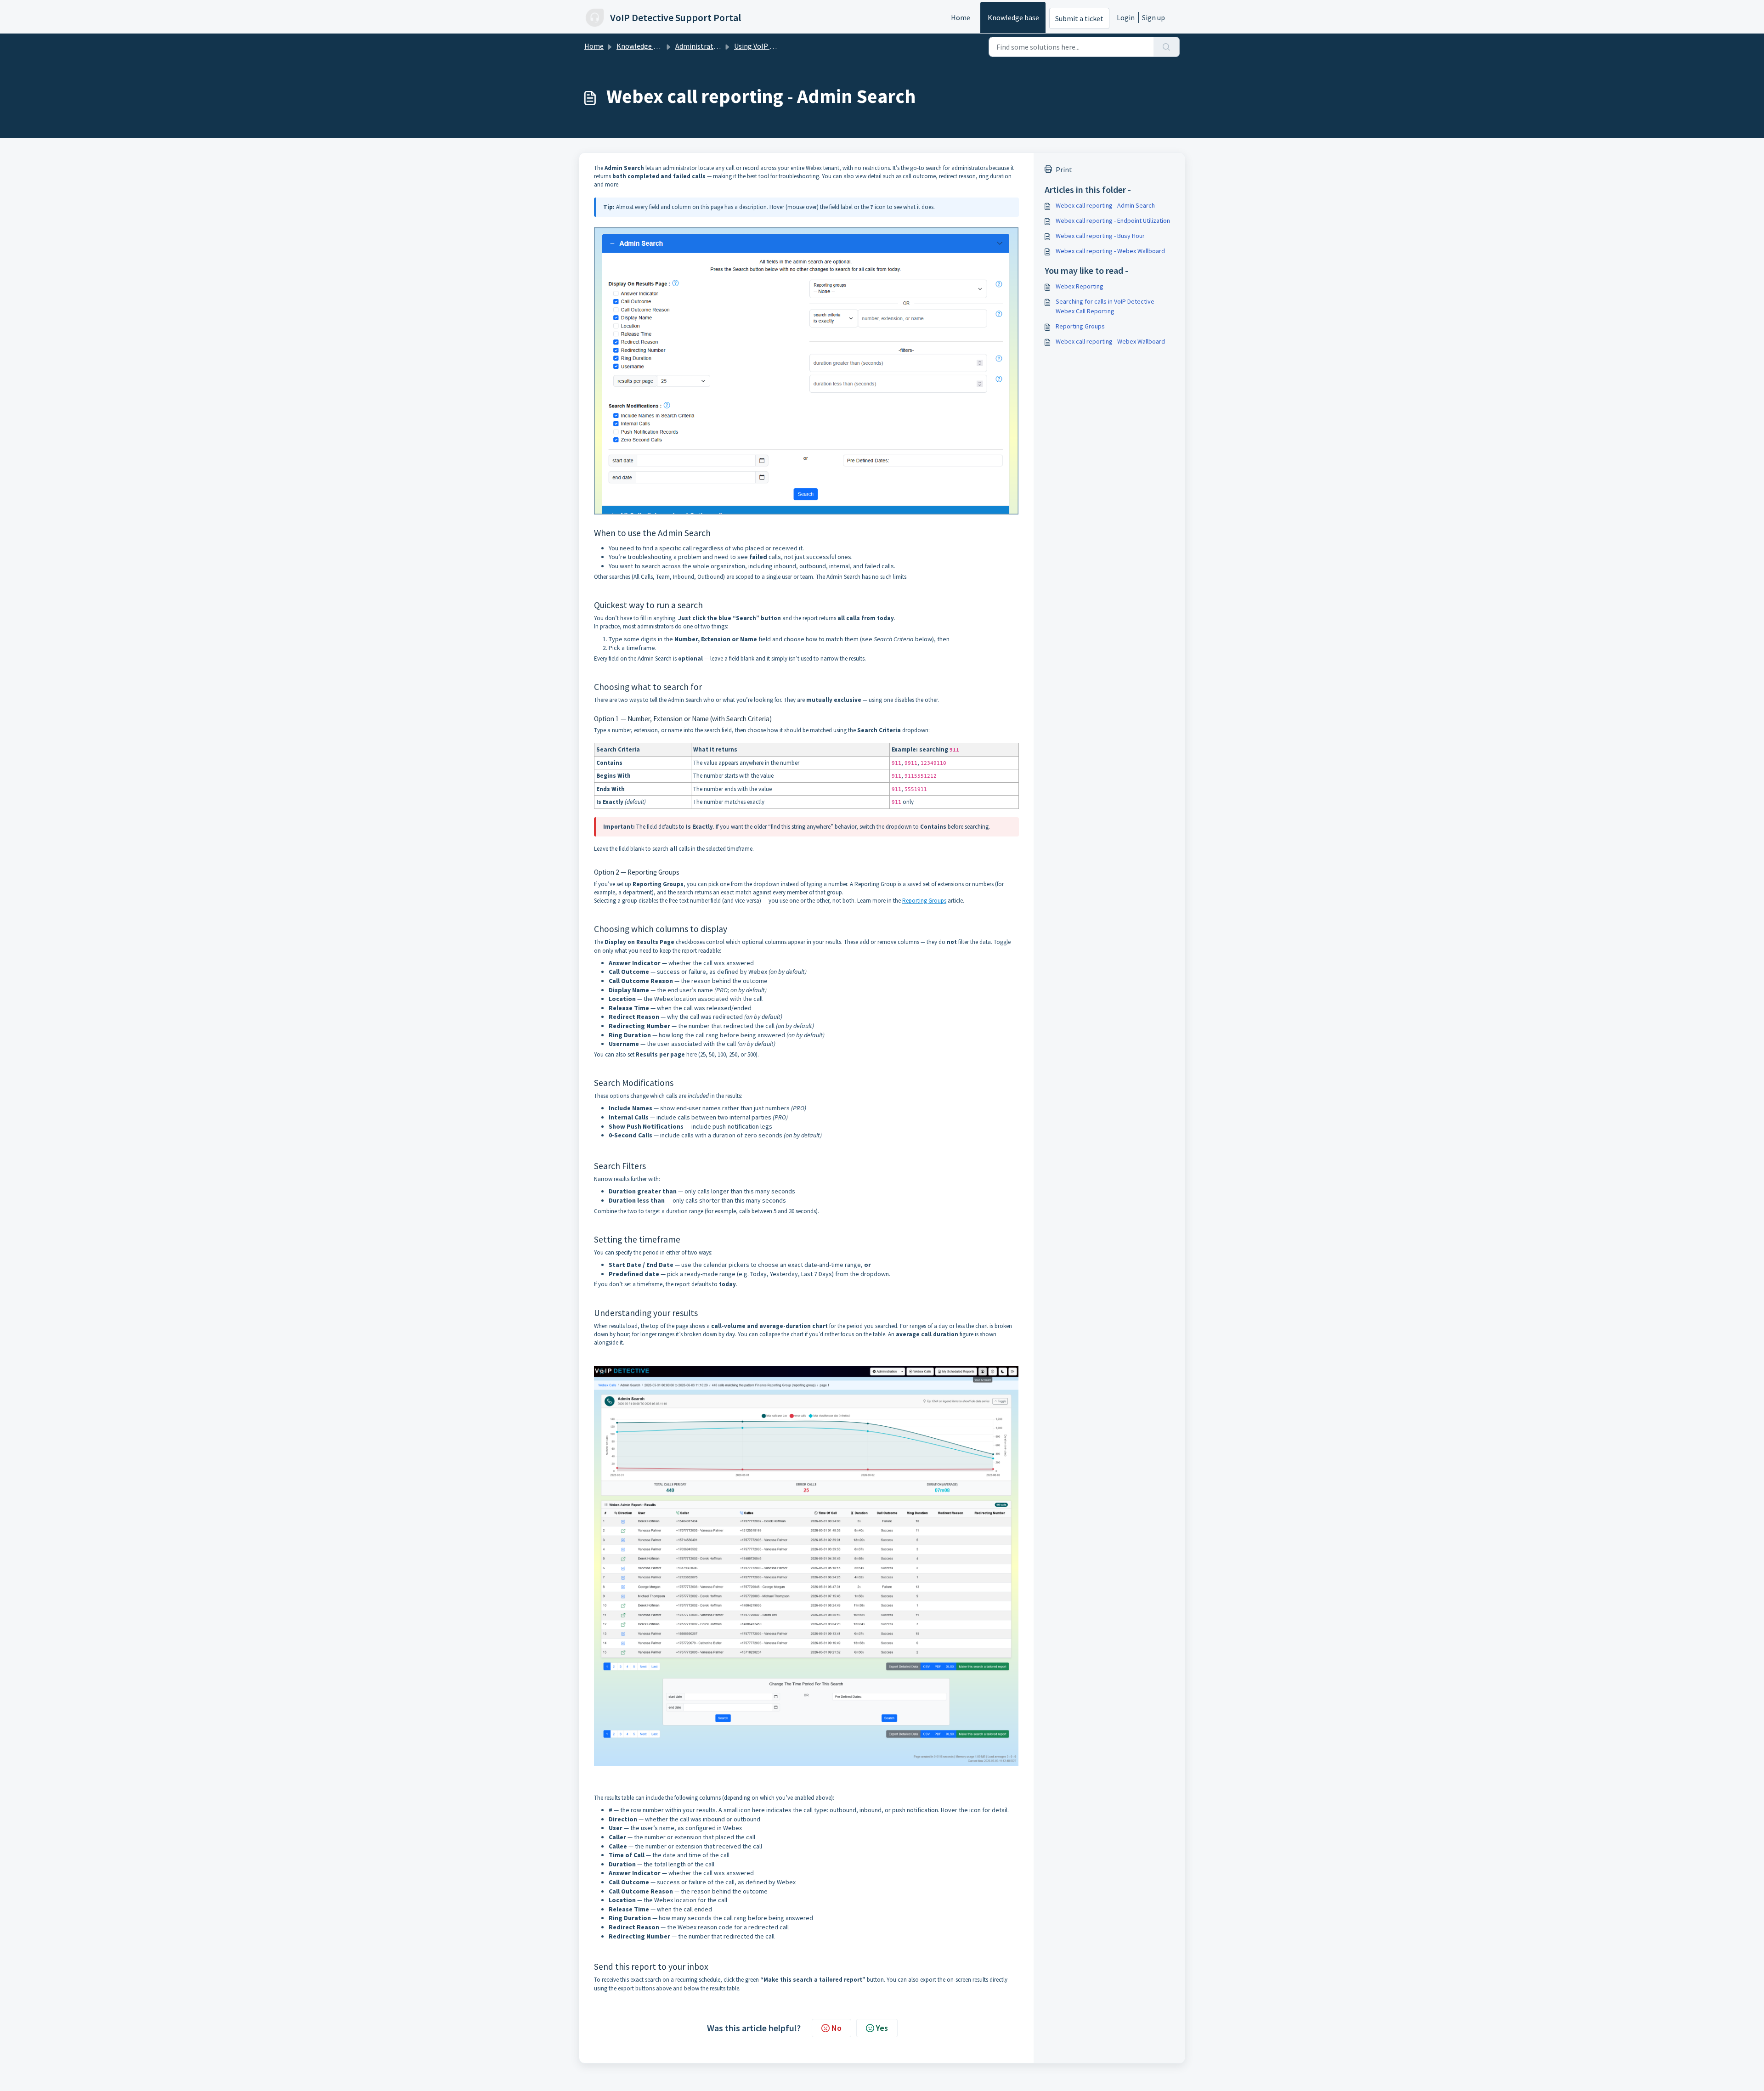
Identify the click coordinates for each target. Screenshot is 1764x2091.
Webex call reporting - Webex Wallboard (1110, 251)
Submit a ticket (1079, 18)
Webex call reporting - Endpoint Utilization (1113, 220)
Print (1064, 170)
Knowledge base (1013, 17)
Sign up (1153, 17)
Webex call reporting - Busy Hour (1100, 236)
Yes (882, 2028)
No (837, 2028)
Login (1126, 17)
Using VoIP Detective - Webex (780, 46)
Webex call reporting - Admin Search (1105, 205)
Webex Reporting (1080, 286)
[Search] (1167, 47)
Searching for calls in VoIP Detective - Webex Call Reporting (1107, 306)
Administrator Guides (709, 46)
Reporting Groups (924, 901)
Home (961, 17)
